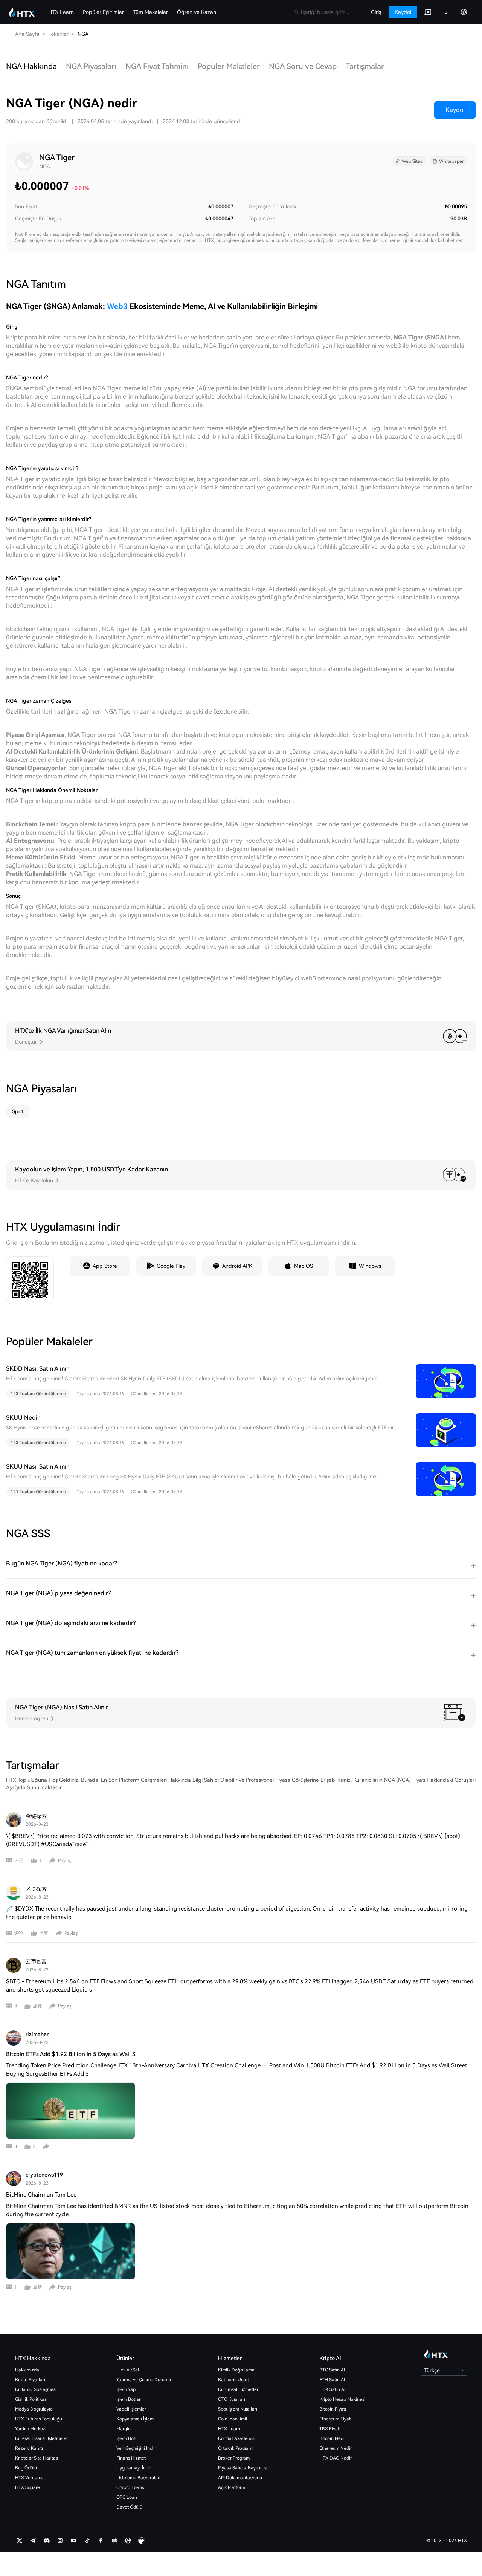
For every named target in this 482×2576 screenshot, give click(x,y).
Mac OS (304, 1266)
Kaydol (455, 110)
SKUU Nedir (23, 1418)
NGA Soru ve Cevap (303, 66)
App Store (105, 1266)
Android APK (237, 1266)
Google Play (171, 1266)
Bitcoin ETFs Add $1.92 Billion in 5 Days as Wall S (71, 2054)
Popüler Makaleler (229, 66)
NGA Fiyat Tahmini (157, 66)
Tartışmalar (365, 66)
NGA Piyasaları (91, 66)
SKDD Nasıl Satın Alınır (37, 1369)
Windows (370, 1266)
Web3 (117, 306)
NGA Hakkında (31, 66)
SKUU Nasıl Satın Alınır (37, 1467)
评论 (19, 1861)
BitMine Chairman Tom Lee (41, 2195)
